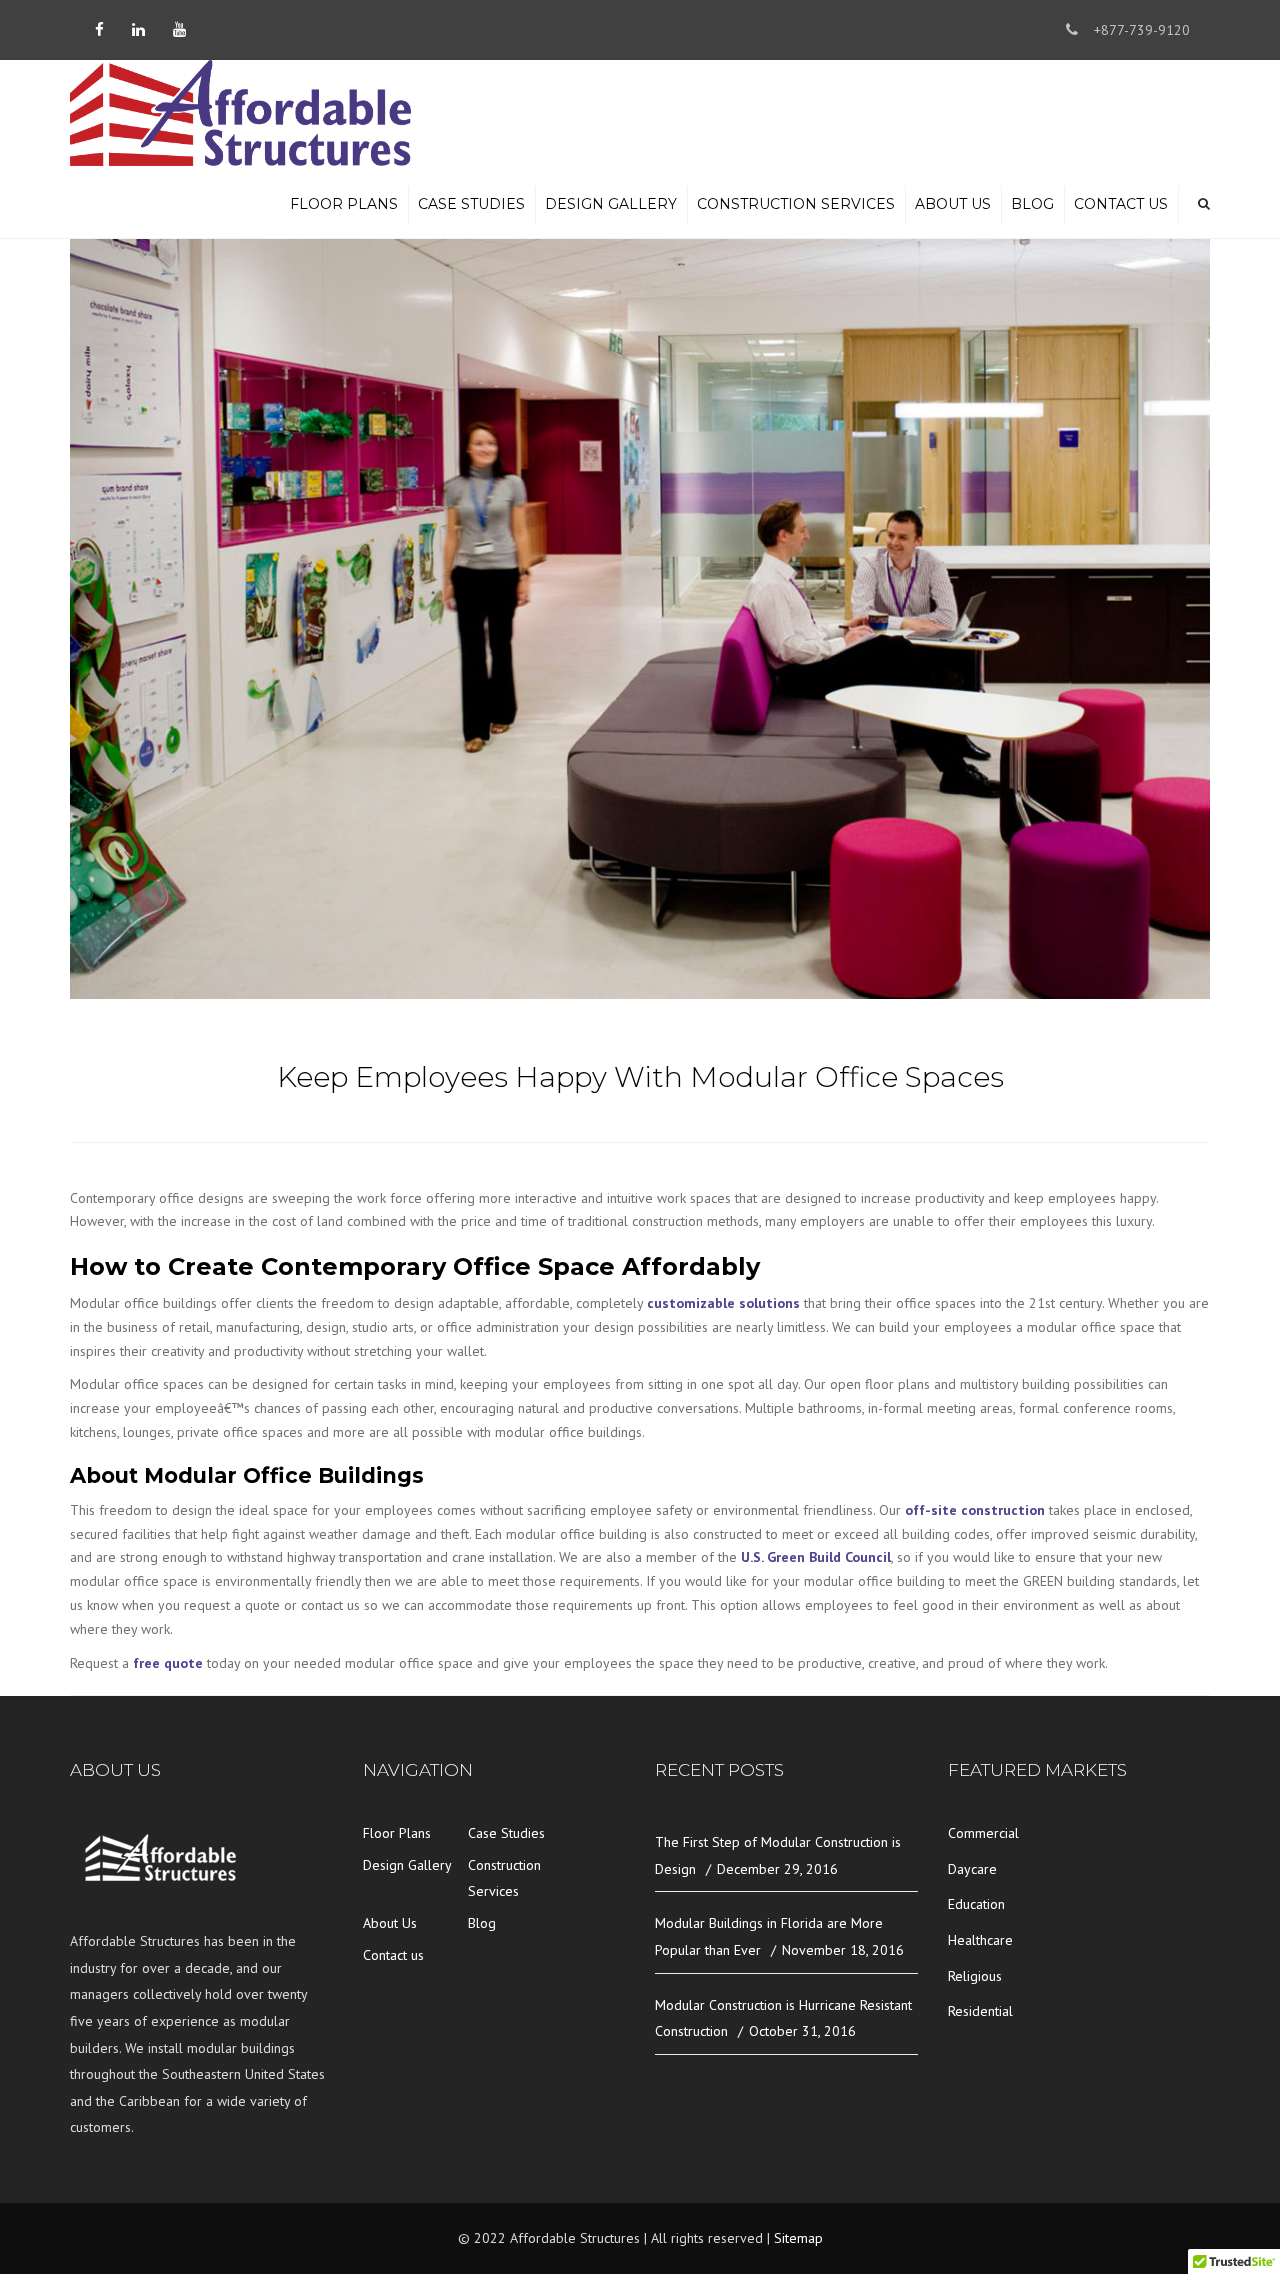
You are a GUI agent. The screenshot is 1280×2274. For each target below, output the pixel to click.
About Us (953, 204)
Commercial (983, 1833)
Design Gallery (611, 204)
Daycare (972, 1869)
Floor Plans (344, 204)
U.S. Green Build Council (816, 1557)
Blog (1032, 204)
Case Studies (471, 204)
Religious (975, 1976)
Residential (980, 2011)
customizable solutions (723, 1303)
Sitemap (798, 2238)
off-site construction (975, 1510)
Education (976, 1904)
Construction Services (796, 204)
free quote (170, 1663)
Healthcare (980, 1940)
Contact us (1121, 204)
